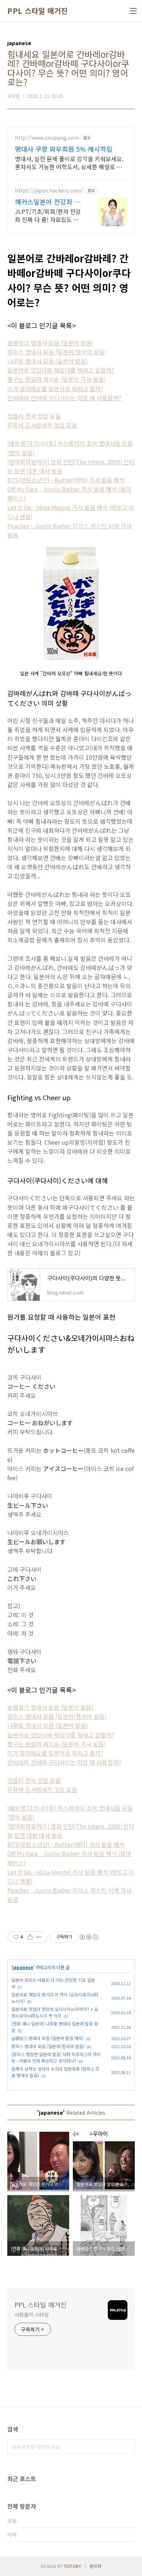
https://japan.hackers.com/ (49, 190)
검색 (127, 2447)
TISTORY (72, 2566)
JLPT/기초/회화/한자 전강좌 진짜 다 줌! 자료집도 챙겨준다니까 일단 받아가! (48, 215)
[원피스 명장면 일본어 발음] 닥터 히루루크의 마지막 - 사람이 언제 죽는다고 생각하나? (56, 2057)
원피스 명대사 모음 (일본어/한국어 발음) (48, 2046)
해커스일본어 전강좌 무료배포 (48, 202)
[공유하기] (30, 1937)
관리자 (95, 2566)
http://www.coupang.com (47, 138)
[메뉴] (133, 11)
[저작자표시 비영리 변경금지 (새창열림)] (88, 1937)
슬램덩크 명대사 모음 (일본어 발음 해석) (48, 2038)
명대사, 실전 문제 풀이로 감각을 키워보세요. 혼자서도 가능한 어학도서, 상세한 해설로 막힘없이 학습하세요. (69, 162)
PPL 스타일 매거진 (38, 11)
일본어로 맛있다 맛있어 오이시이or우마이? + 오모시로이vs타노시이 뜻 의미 (55, 2012)
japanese (23, 1967)
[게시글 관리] (39, 1937)
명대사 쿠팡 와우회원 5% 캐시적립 (64, 149)
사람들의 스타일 (32, 2314)
